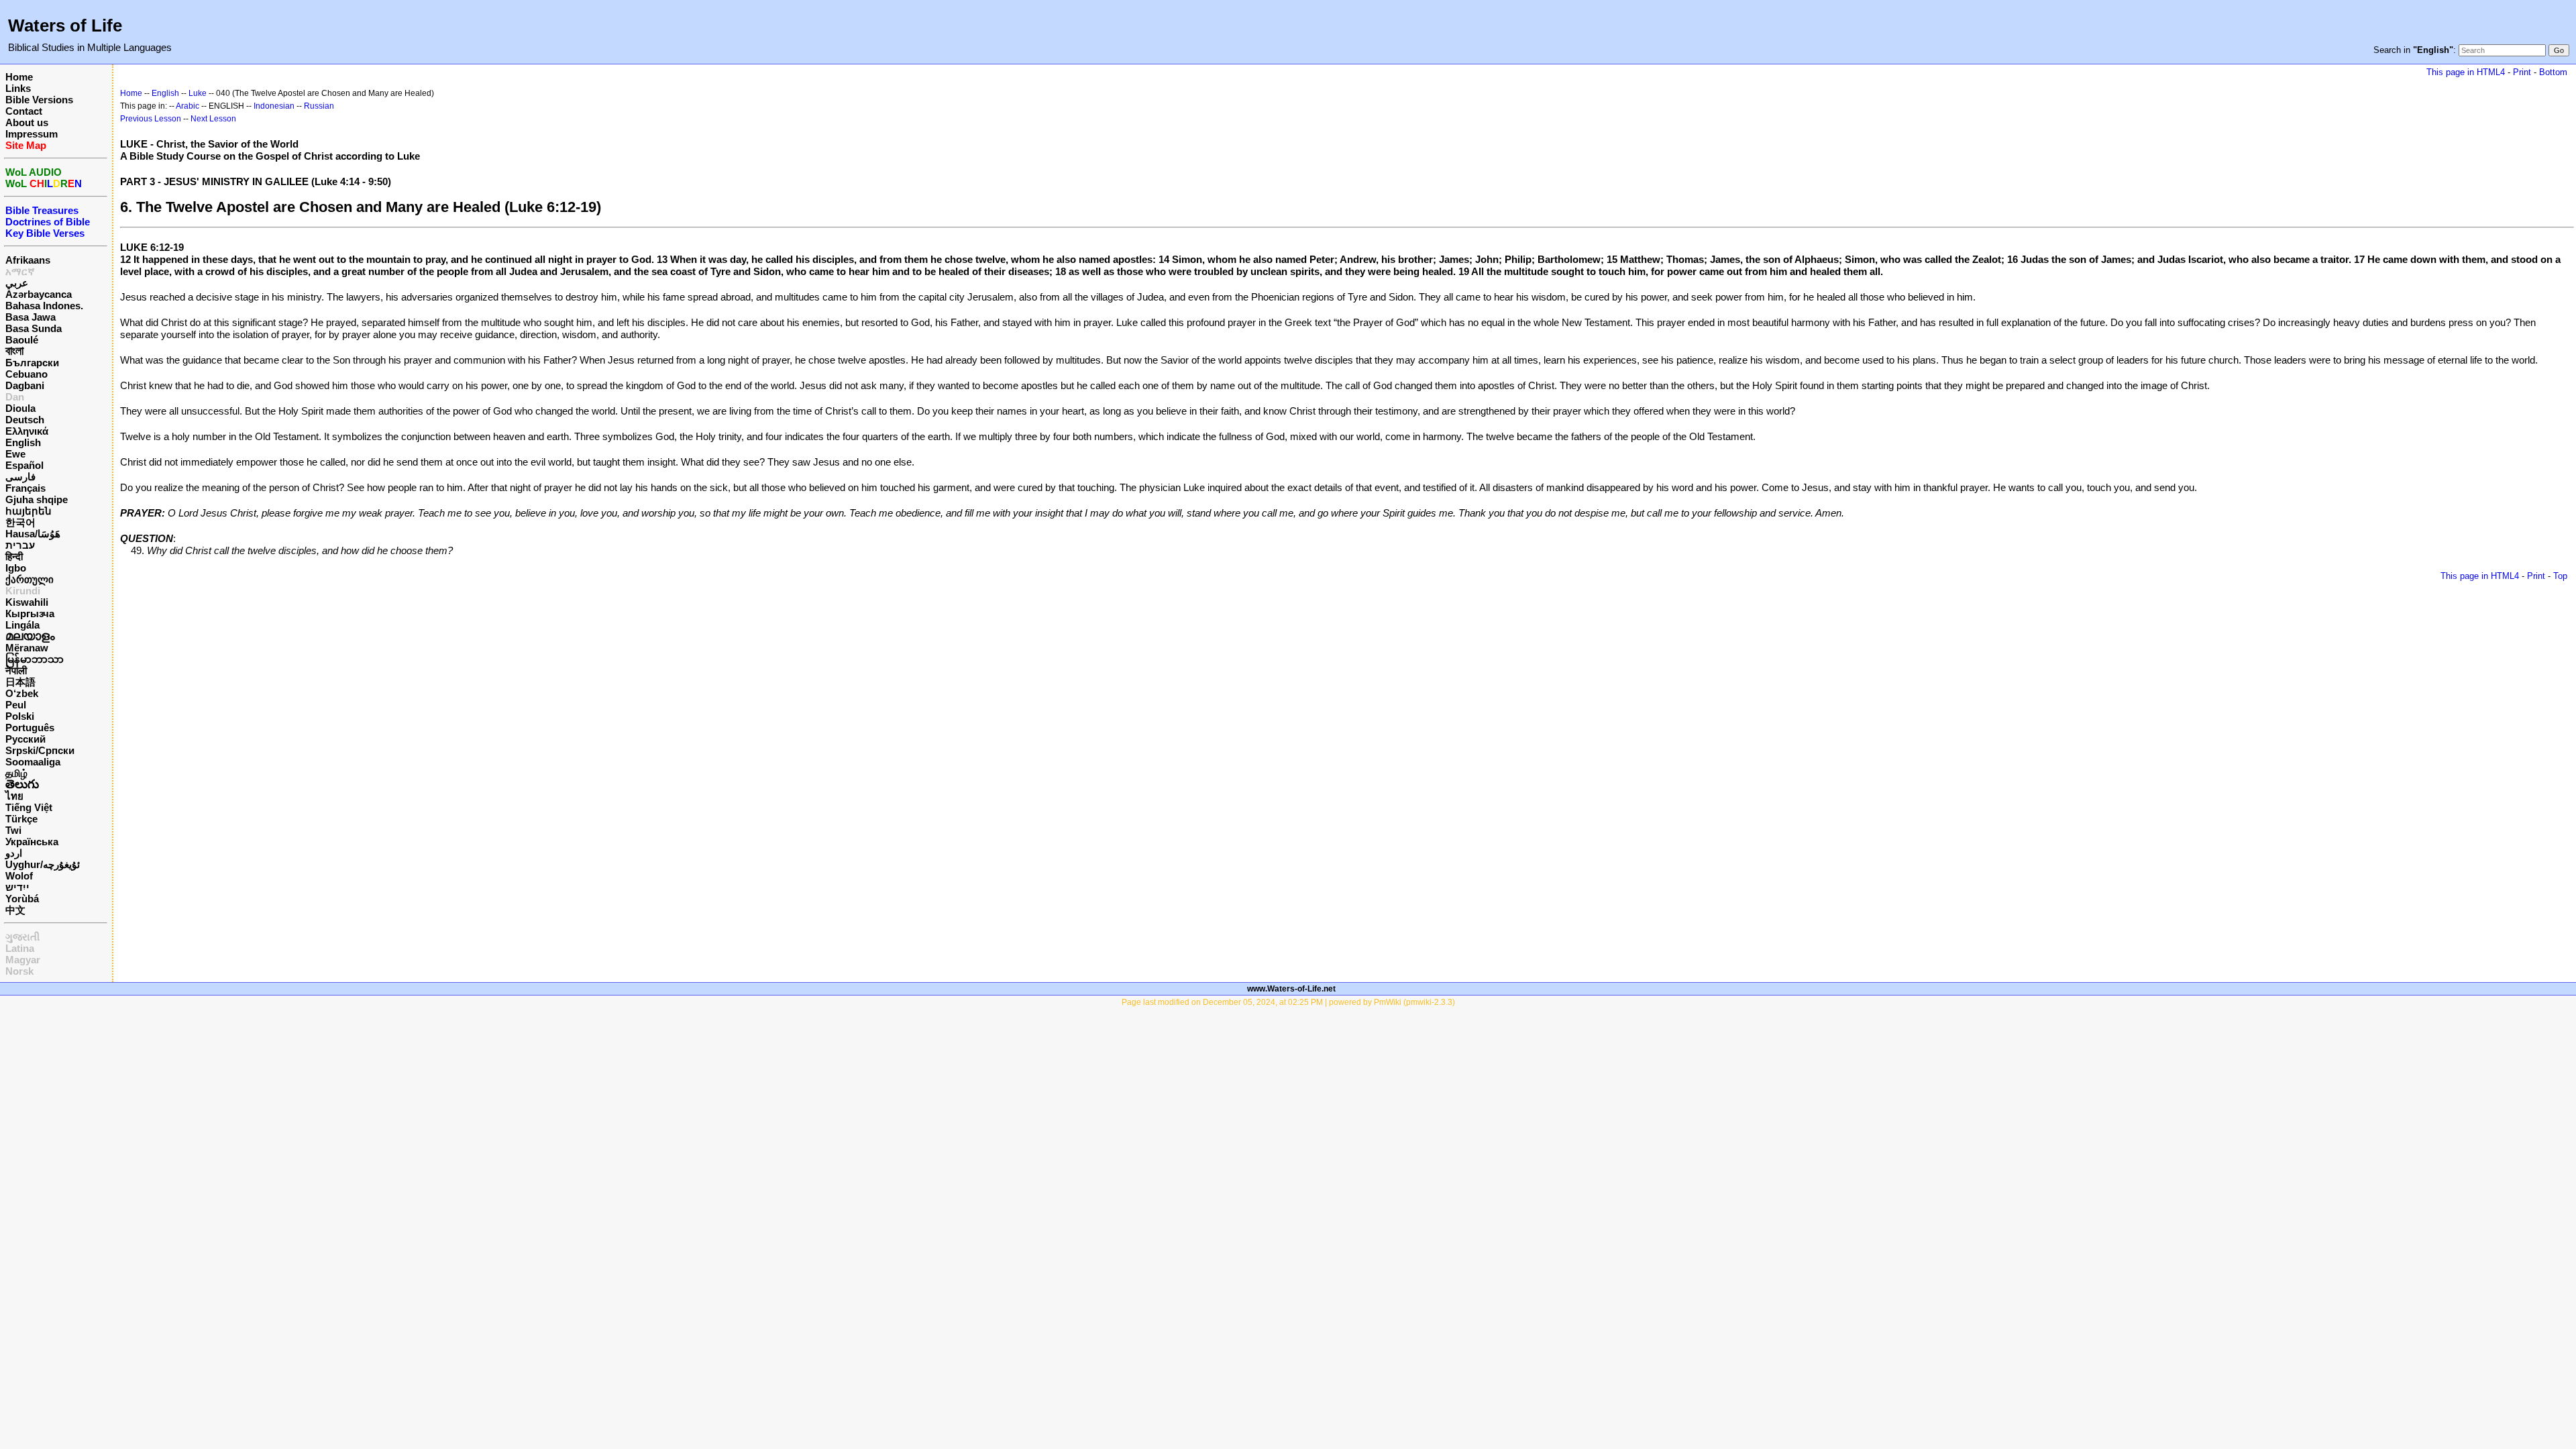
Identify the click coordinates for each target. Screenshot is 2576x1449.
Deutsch (25, 420)
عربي (17, 283)
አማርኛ (20, 271)
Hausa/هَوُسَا (33, 534)
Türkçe (21, 819)
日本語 (20, 682)
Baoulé (22, 340)
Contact (24, 111)
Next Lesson (213, 119)
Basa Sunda (34, 328)
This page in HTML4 (2466, 72)
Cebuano (26, 374)
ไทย (14, 796)
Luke (198, 93)
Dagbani (25, 385)
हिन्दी (14, 556)
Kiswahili (27, 602)
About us (27, 122)
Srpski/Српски (40, 750)
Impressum (32, 134)
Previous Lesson (151, 119)
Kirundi (23, 591)
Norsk (19, 971)
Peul (16, 705)
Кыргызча (30, 613)
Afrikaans (28, 260)
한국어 (20, 522)
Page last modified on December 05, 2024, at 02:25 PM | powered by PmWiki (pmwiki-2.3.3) (1288, 1002)
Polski (20, 716)
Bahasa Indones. (44, 306)
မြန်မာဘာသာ (35, 659)
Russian (319, 106)
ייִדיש (17, 887)
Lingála (22, 625)
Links (18, 88)
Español (24, 465)
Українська (32, 842)
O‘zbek (22, 693)
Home (19, 77)
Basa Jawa (31, 317)
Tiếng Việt (29, 807)
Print (2522, 72)
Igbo (16, 568)
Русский (25, 739)
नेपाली (16, 670)
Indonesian (274, 106)
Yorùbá (22, 899)
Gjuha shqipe (37, 499)
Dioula (20, 408)
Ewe (15, 454)
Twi (13, 830)
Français (25, 488)
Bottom (2553, 72)
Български (32, 363)
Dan (15, 397)
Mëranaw (27, 648)
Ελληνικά (27, 431)
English (23, 442)
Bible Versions (39, 100)
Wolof (19, 876)
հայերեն (29, 511)
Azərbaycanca (39, 294)
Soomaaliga (33, 762)
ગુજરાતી (22, 937)
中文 (15, 910)
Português (30, 728)
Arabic (187, 106)
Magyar (23, 960)
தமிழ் (16, 773)
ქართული (30, 579)
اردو (14, 853)
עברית (20, 545)
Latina (20, 948)
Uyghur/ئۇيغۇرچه (43, 864)
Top (2560, 576)
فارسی (20, 477)
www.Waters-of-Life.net (1291, 989)
